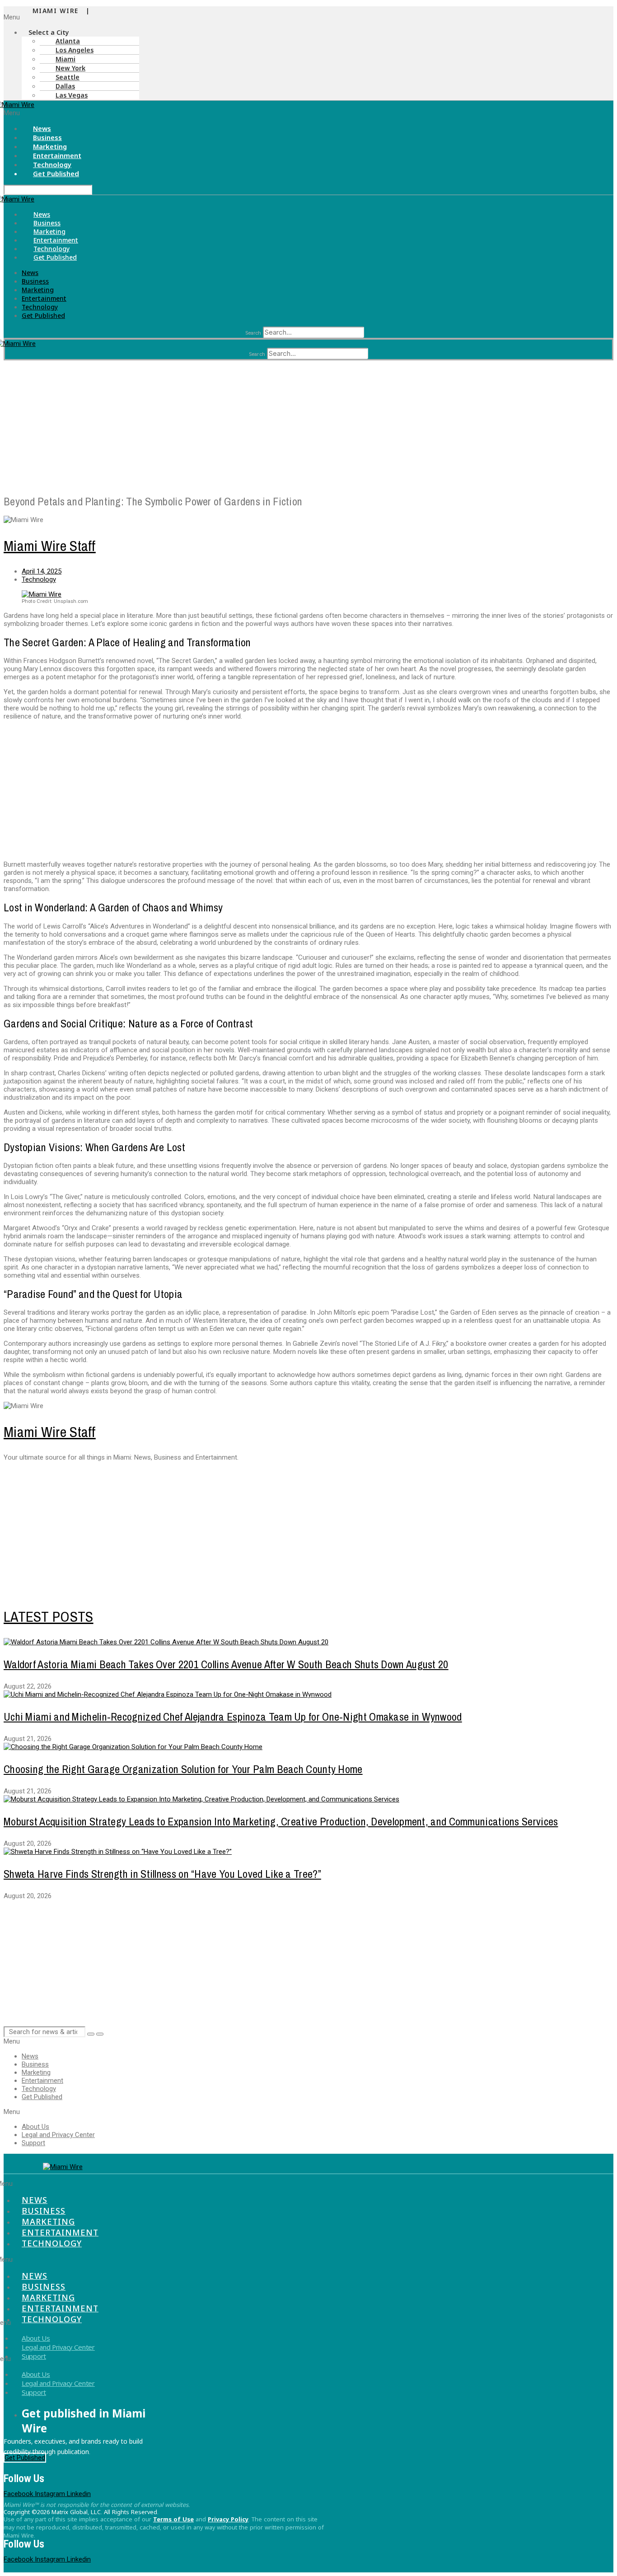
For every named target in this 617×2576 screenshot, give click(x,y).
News (42, 214)
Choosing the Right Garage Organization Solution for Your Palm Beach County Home (183, 1769)
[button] (46, 17)
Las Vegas (72, 95)
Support (33, 2143)
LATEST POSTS (49, 1617)
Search (253, 333)
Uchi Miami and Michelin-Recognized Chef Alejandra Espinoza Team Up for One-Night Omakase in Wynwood (233, 1717)
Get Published (56, 173)
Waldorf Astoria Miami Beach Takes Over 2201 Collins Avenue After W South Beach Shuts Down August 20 (226, 1664)
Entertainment (56, 240)
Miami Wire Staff (50, 546)
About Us (35, 2127)
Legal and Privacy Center (58, 2135)
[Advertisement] (275, 424)
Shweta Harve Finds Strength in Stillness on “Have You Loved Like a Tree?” (162, 1874)
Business (47, 223)
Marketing (49, 231)
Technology (51, 249)
